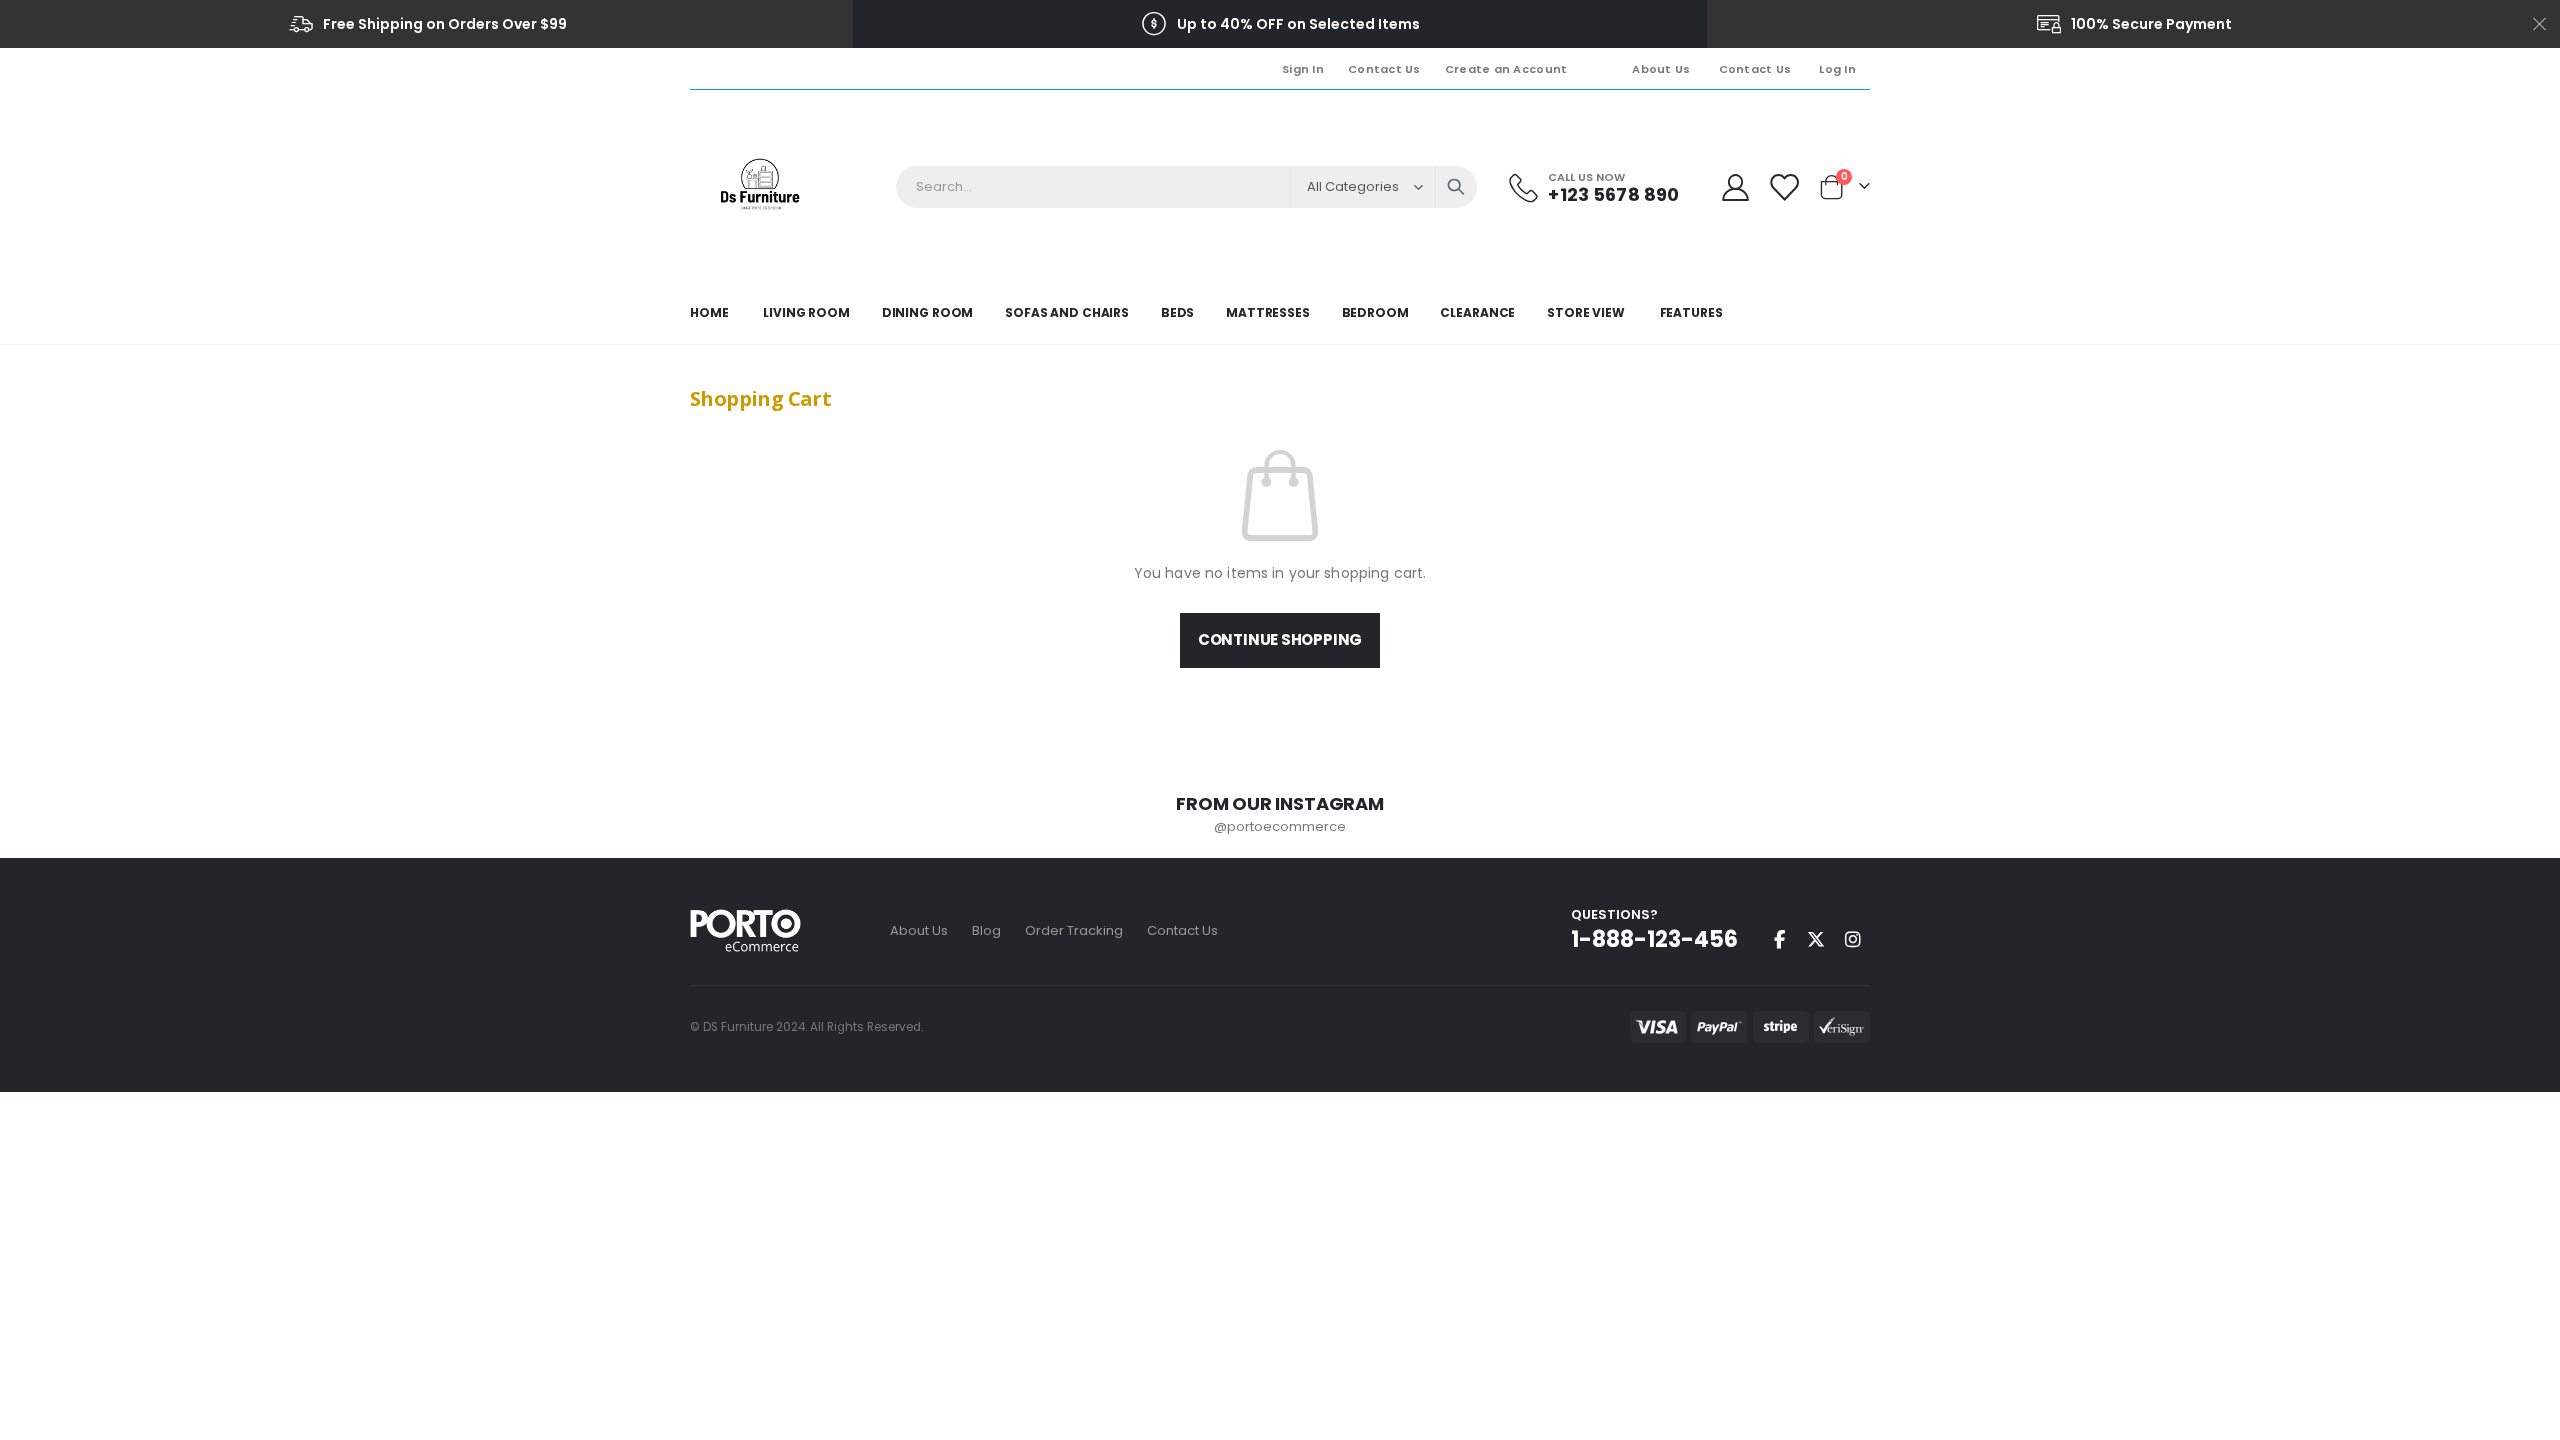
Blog (986, 930)
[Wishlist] (1784, 187)
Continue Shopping (1280, 639)
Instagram (1853, 939)
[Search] (1456, 187)
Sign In (1303, 69)
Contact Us (1384, 69)
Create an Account (1506, 69)
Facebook (1779, 939)
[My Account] (1735, 187)
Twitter (1816, 939)
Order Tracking (1074, 930)
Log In (1837, 69)
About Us (1661, 69)
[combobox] (1186, 187)
